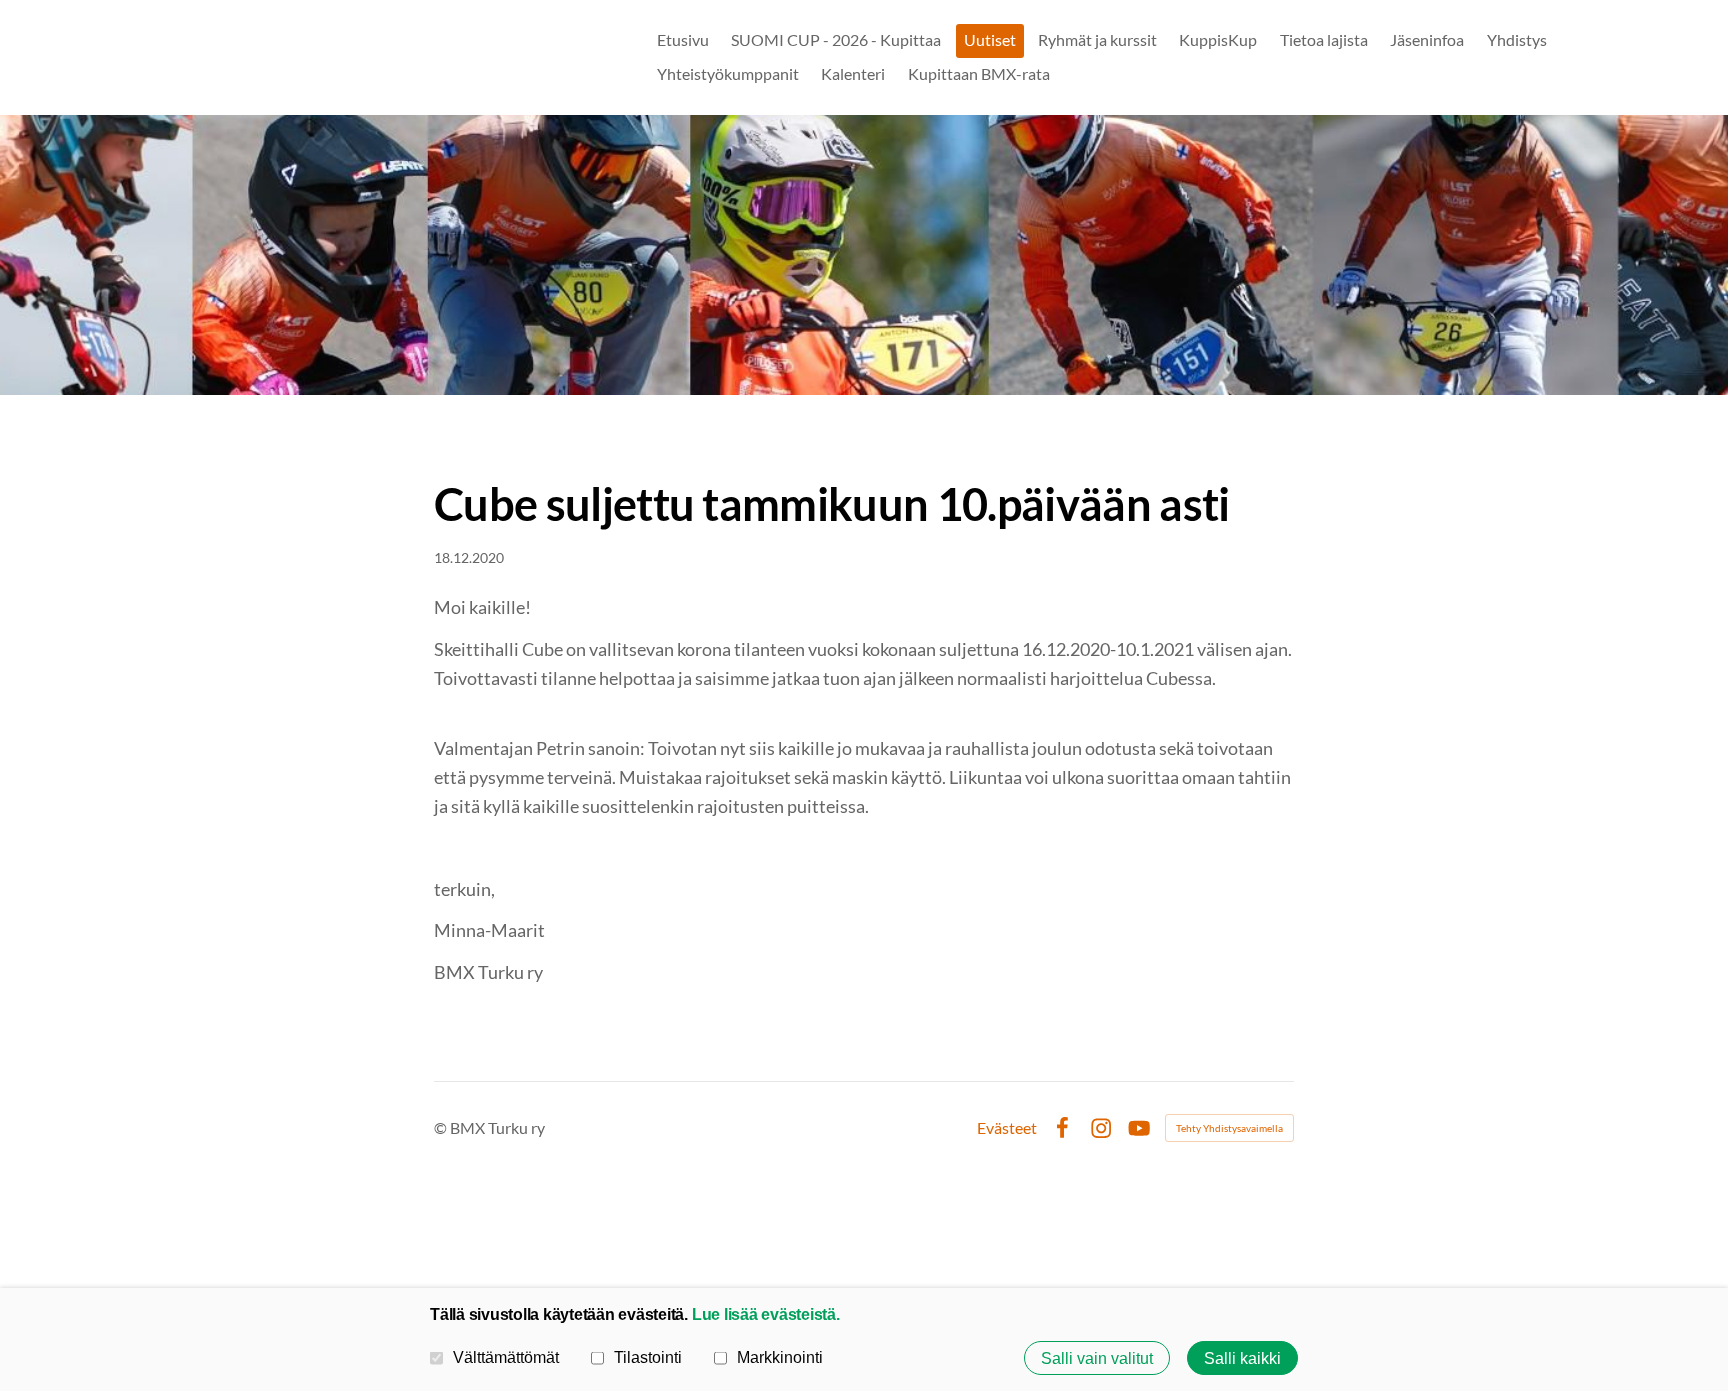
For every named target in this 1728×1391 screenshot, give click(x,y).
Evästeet (1007, 1128)
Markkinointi (780, 1357)
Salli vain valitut (1097, 1358)
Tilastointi (648, 1357)
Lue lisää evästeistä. (766, 1314)
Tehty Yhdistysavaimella (1229, 1128)
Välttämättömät (506, 1357)
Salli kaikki (1242, 1358)
